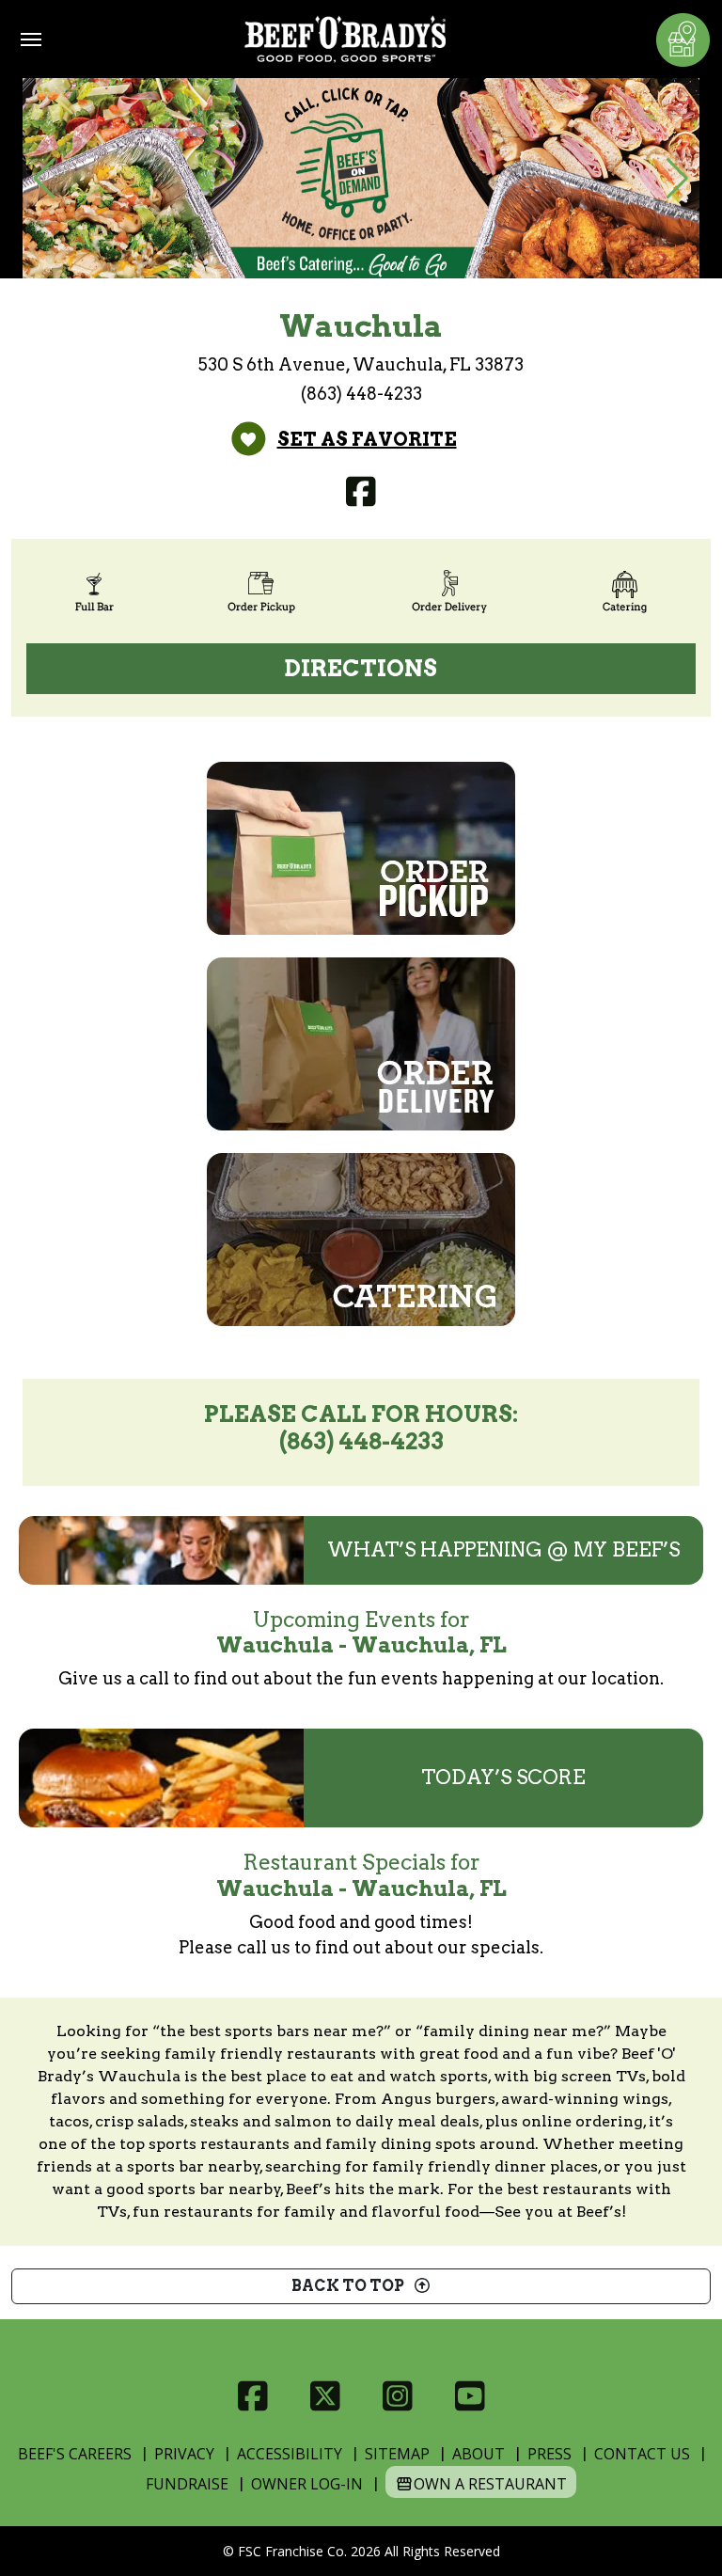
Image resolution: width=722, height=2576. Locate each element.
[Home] (345, 39)
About (479, 2454)
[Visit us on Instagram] (397, 2396)
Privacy (184, 2454)
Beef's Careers (75, 2454)
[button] (45, 179)
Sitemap (397, 2454)
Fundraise (187, 2484)
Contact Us (642, 2454)
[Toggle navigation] (31, 40)
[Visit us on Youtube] (470, 2396)
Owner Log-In (307, 2484)
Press (549, 2454)
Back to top (352, 2286)
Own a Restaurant (490, 2484)
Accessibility (290, 2454)
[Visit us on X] (325, 2396)
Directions (361, 668)
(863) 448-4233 (361, 394)
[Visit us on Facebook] (361, 492)
